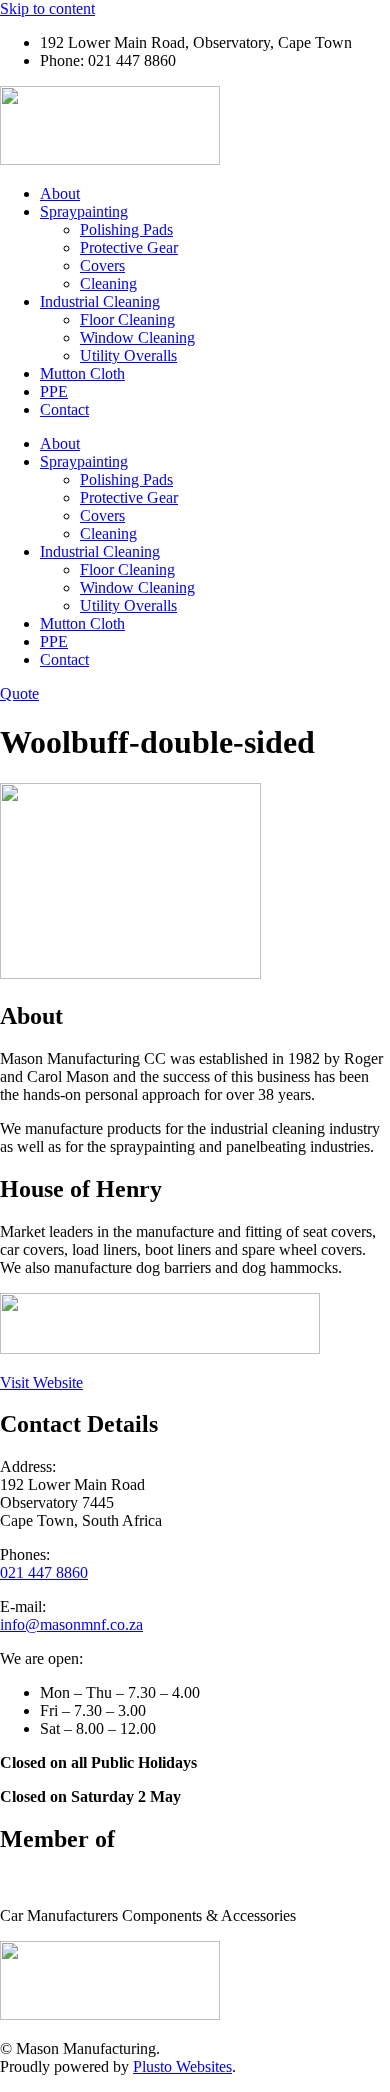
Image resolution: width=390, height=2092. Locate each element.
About (60, 193)
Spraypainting (84, 211)
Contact (64, 409)
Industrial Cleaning (100, 301)
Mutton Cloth (82, 373)
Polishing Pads (126, 229)
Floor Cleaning (127, 319)
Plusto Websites (182, 2066)
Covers (102, 265)
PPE (54, 391)
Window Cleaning (137, 337)
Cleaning (108, 283)
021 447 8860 (44, 1572)
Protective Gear (129, 247)
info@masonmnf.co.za (71, 1624)
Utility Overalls (128, 355)
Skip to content (47, 8)
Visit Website (41, 1382)
